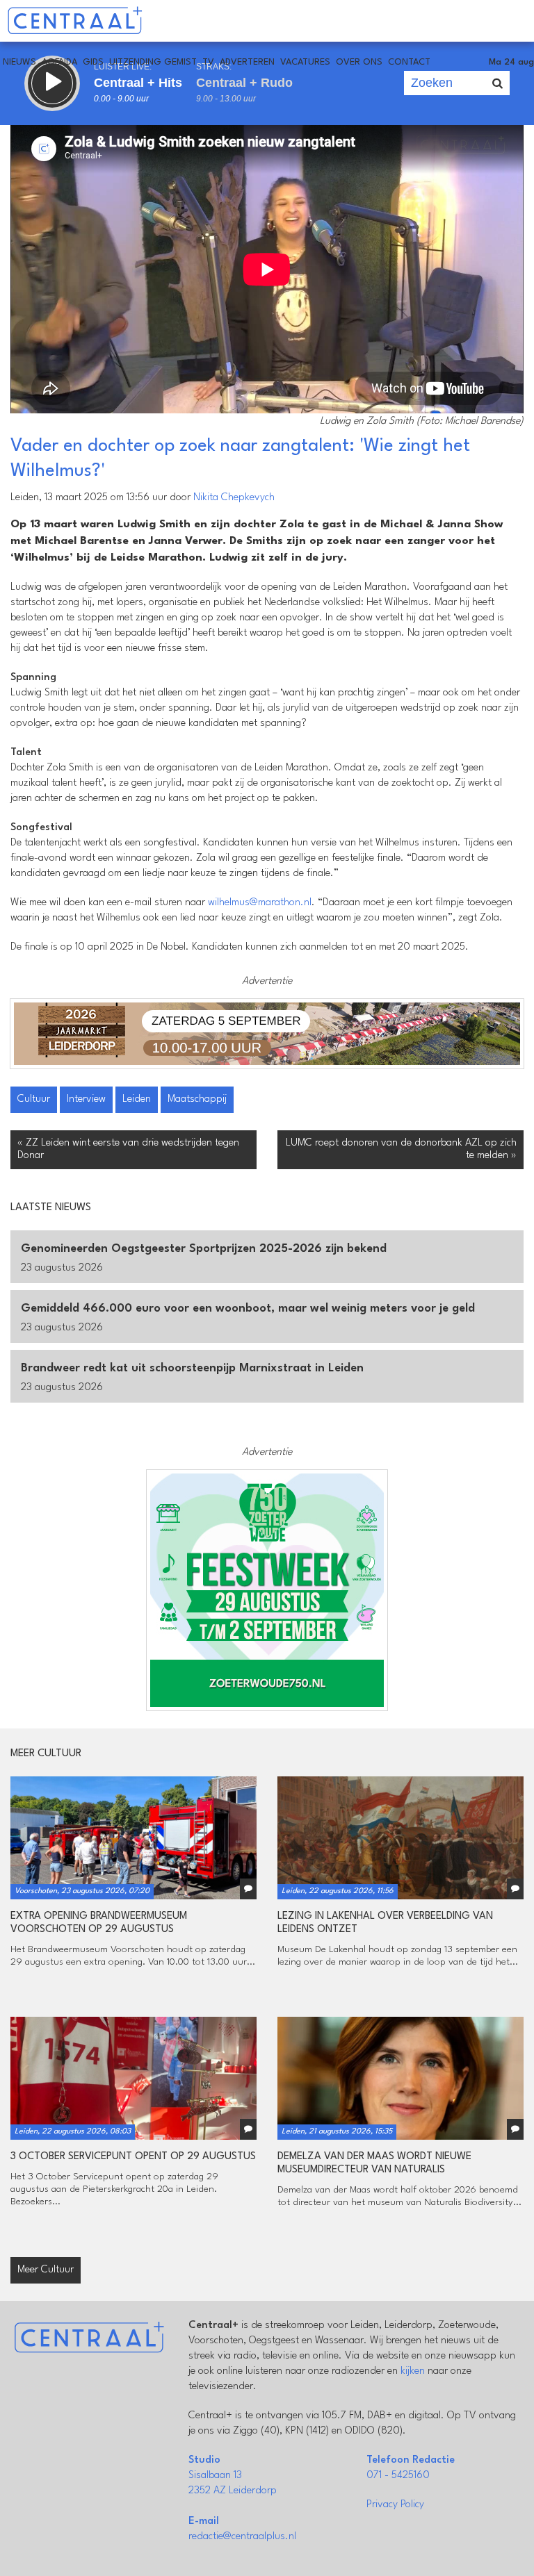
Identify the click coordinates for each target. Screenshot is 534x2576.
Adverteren (247, 62)
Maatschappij (197, 1099)
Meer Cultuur (46, 2270)
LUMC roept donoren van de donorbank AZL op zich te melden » (401, 1149)
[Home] (75, 21)
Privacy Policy (395, 2505)
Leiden (137, 1099)
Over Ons (359, 62)
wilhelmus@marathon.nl (260, 903)
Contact (409, 62)
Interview (86, 1099)
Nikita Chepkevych (234, 498)
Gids (93, 62)
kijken (413, 2371)
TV (208, 62)
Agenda (59, 62)
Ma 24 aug (511, 62)
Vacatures (305, 62)
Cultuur (34, 1099)
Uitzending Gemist (153, 62)
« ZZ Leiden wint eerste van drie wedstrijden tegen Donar (128, 1149)
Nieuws (19, 62)
